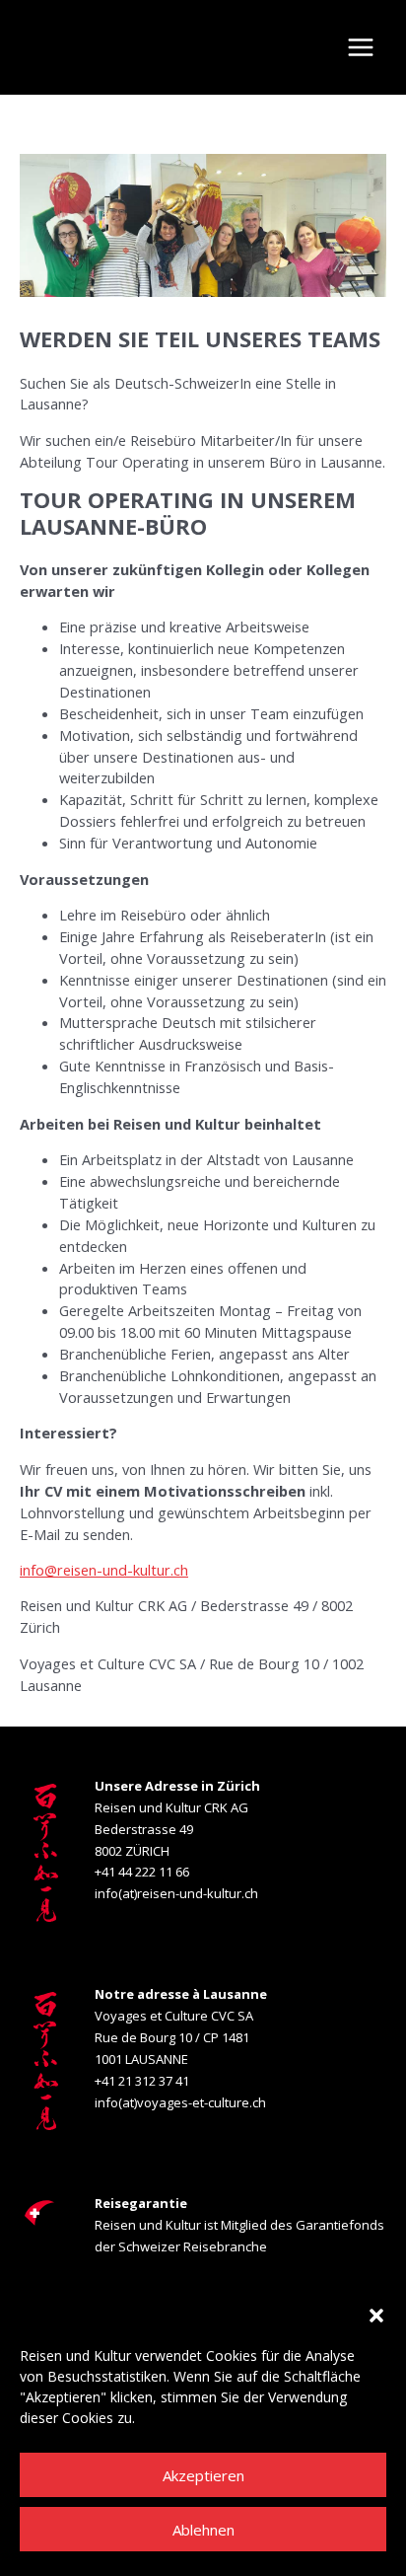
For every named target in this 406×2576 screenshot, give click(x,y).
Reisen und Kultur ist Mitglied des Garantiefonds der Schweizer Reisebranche (239, 2225)
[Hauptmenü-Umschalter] (361, 47)
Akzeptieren (203, 2475)
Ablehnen (203, 2530)
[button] (376, 2316)
